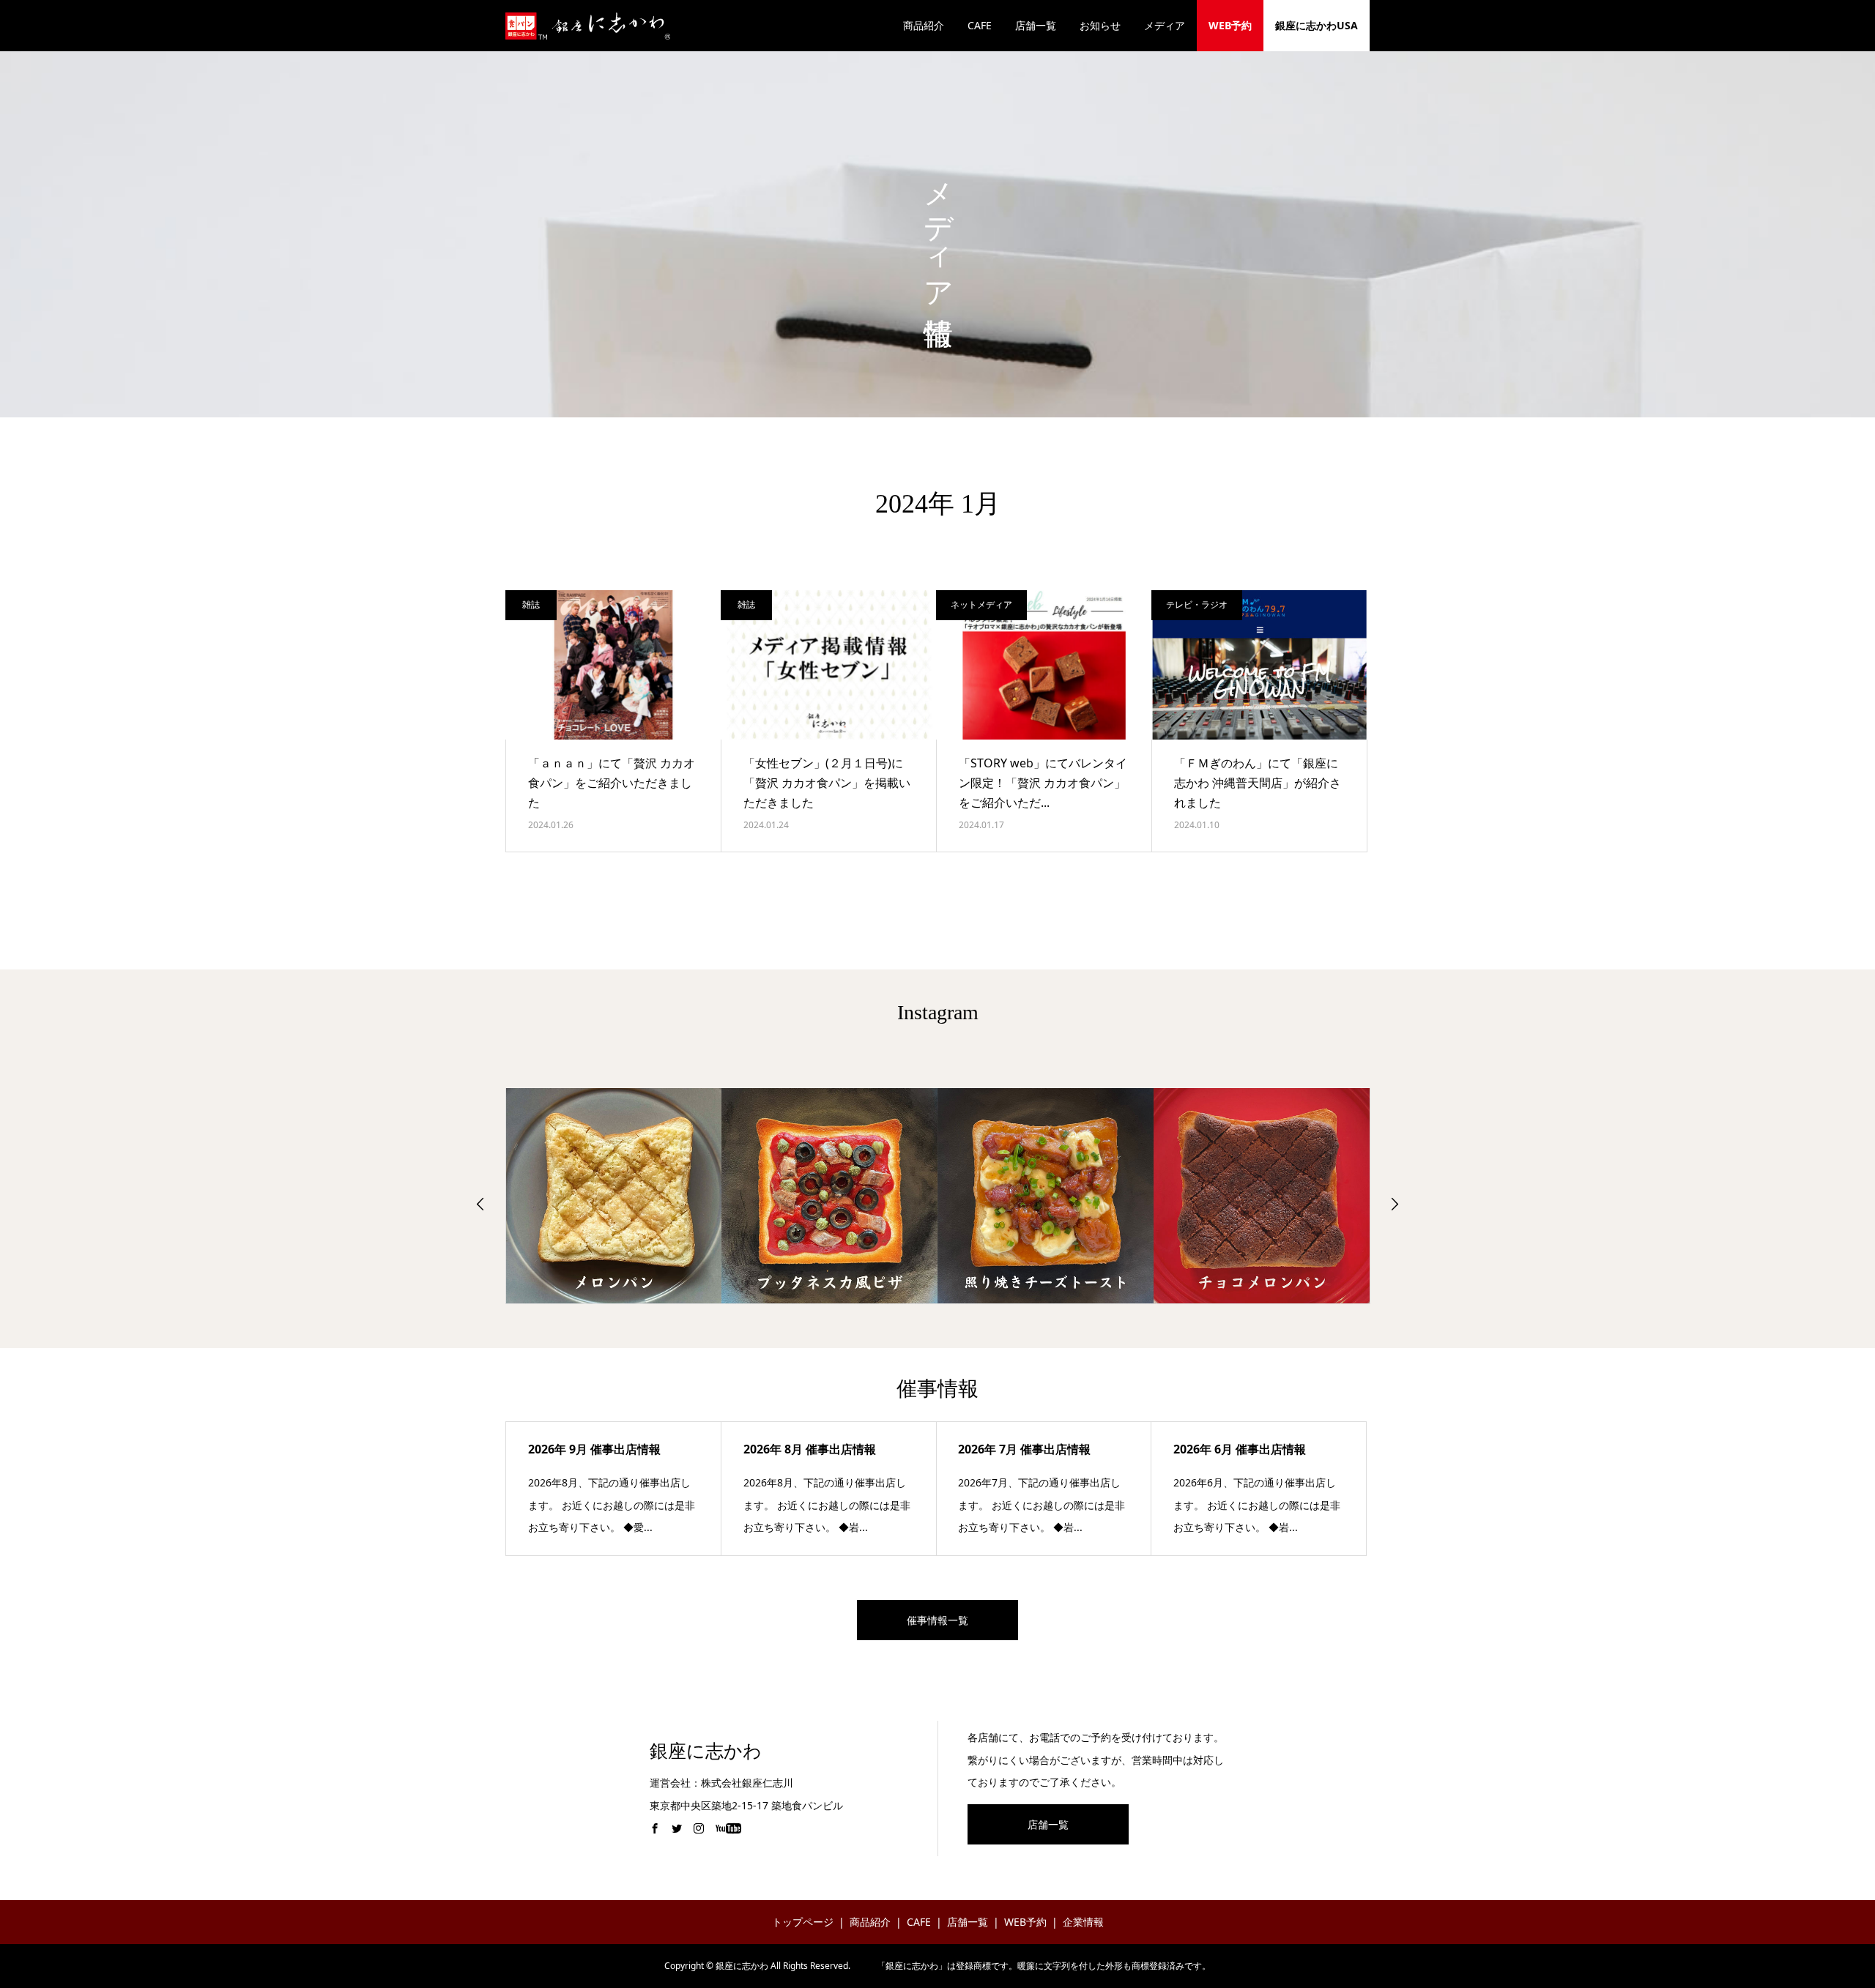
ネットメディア (981, 604)
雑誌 (531, 604)
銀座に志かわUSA (1317, 25)
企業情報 (1083, 1922)
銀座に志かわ (706, 1751)
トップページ (803, 1922)
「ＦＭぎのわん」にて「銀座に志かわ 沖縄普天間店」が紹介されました (1258, 783)
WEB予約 (1230, 25)
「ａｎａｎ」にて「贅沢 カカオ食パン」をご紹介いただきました (612, 783)
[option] (614, 1196)
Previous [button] (480, 1204)
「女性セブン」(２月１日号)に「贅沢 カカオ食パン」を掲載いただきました (827, 783)
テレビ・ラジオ (1197, 604)
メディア (1165, 25)
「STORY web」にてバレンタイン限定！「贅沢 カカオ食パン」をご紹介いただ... (1043, 783)
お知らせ (1100, 25)
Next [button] (1395, 1204)
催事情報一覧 (937, 1620)
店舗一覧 (1036, 25)
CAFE (980, 25)
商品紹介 (924, 25)
